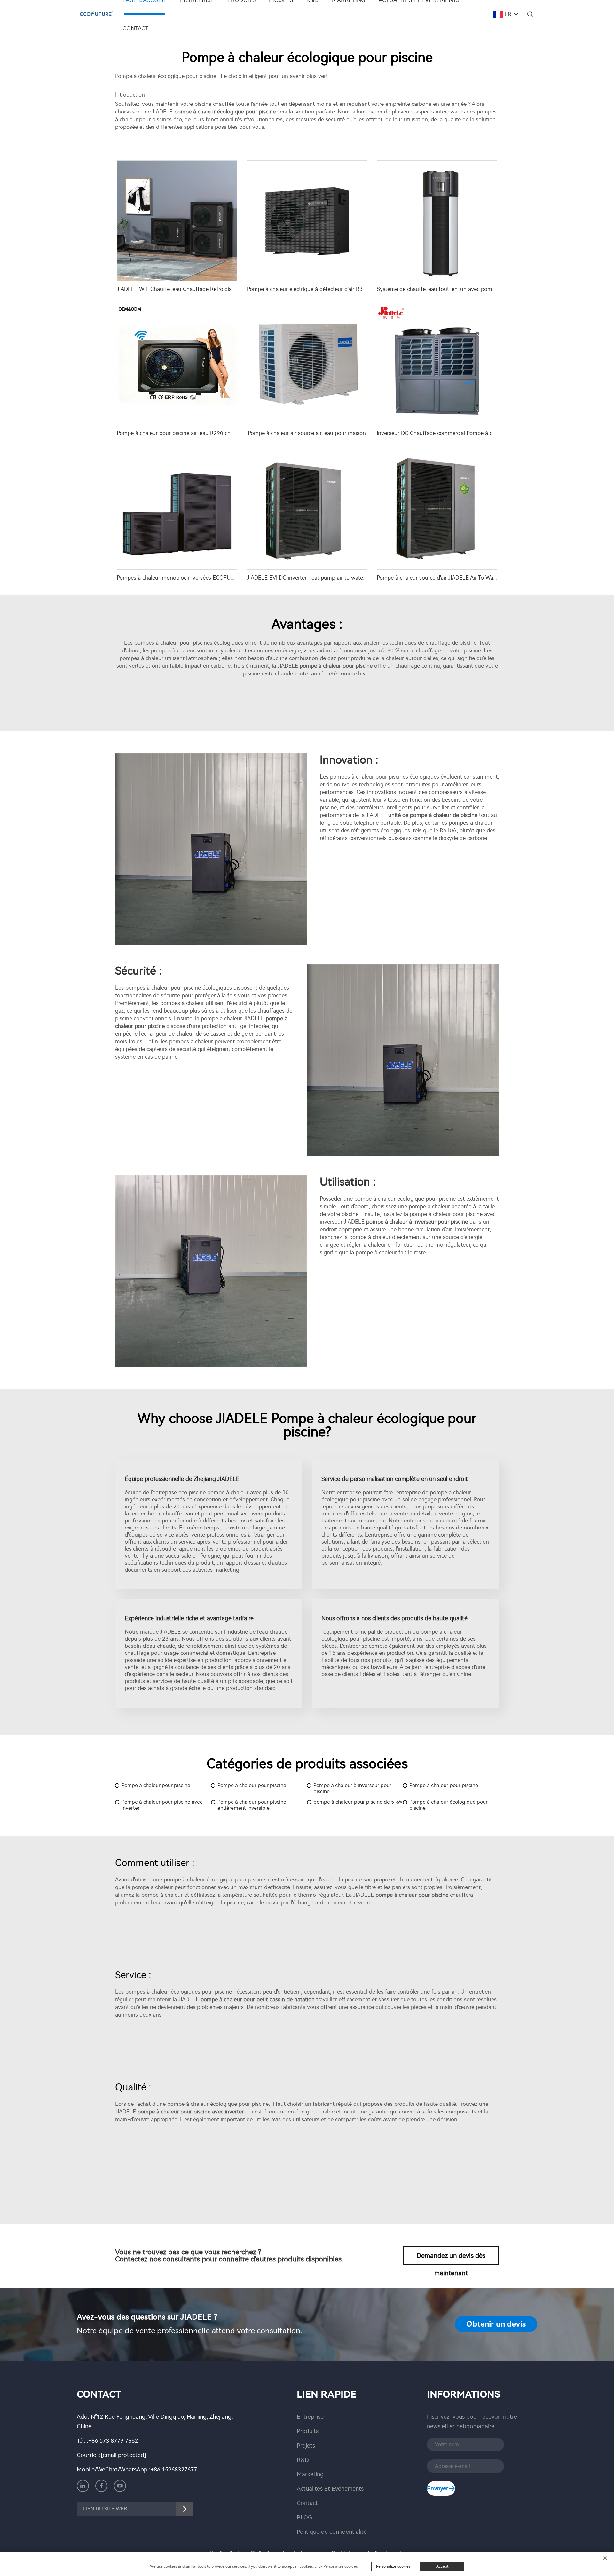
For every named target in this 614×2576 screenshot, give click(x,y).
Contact (135, 28)
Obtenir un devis (496, 2324)
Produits (308, 2431)
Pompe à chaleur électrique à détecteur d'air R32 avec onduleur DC (329, 289)
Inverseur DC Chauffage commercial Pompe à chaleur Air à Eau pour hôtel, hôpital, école (485, 433)
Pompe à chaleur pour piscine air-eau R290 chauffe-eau (186, 433)
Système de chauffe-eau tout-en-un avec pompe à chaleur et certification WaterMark (482, 289)
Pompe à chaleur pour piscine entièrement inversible (252, 1805)
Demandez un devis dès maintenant (451, 2259)
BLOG (304, 2518)
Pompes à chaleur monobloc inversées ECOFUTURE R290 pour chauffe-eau (210, 578)
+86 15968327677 (174, 2470)
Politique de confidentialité (332, 2532)
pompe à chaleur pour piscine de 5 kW (358, 1802)
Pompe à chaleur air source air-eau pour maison (307, 433)
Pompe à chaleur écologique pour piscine (449, 1805)
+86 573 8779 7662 (113, 2441)
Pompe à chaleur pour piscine (156, 1785)
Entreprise (310, 2417)
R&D (303, 2460)
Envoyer (438, 2488)
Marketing (310, 2474)
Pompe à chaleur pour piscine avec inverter (162, 1805)
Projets (306, 2446)
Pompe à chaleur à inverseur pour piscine (352, 1788)
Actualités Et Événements (330, 2489)
